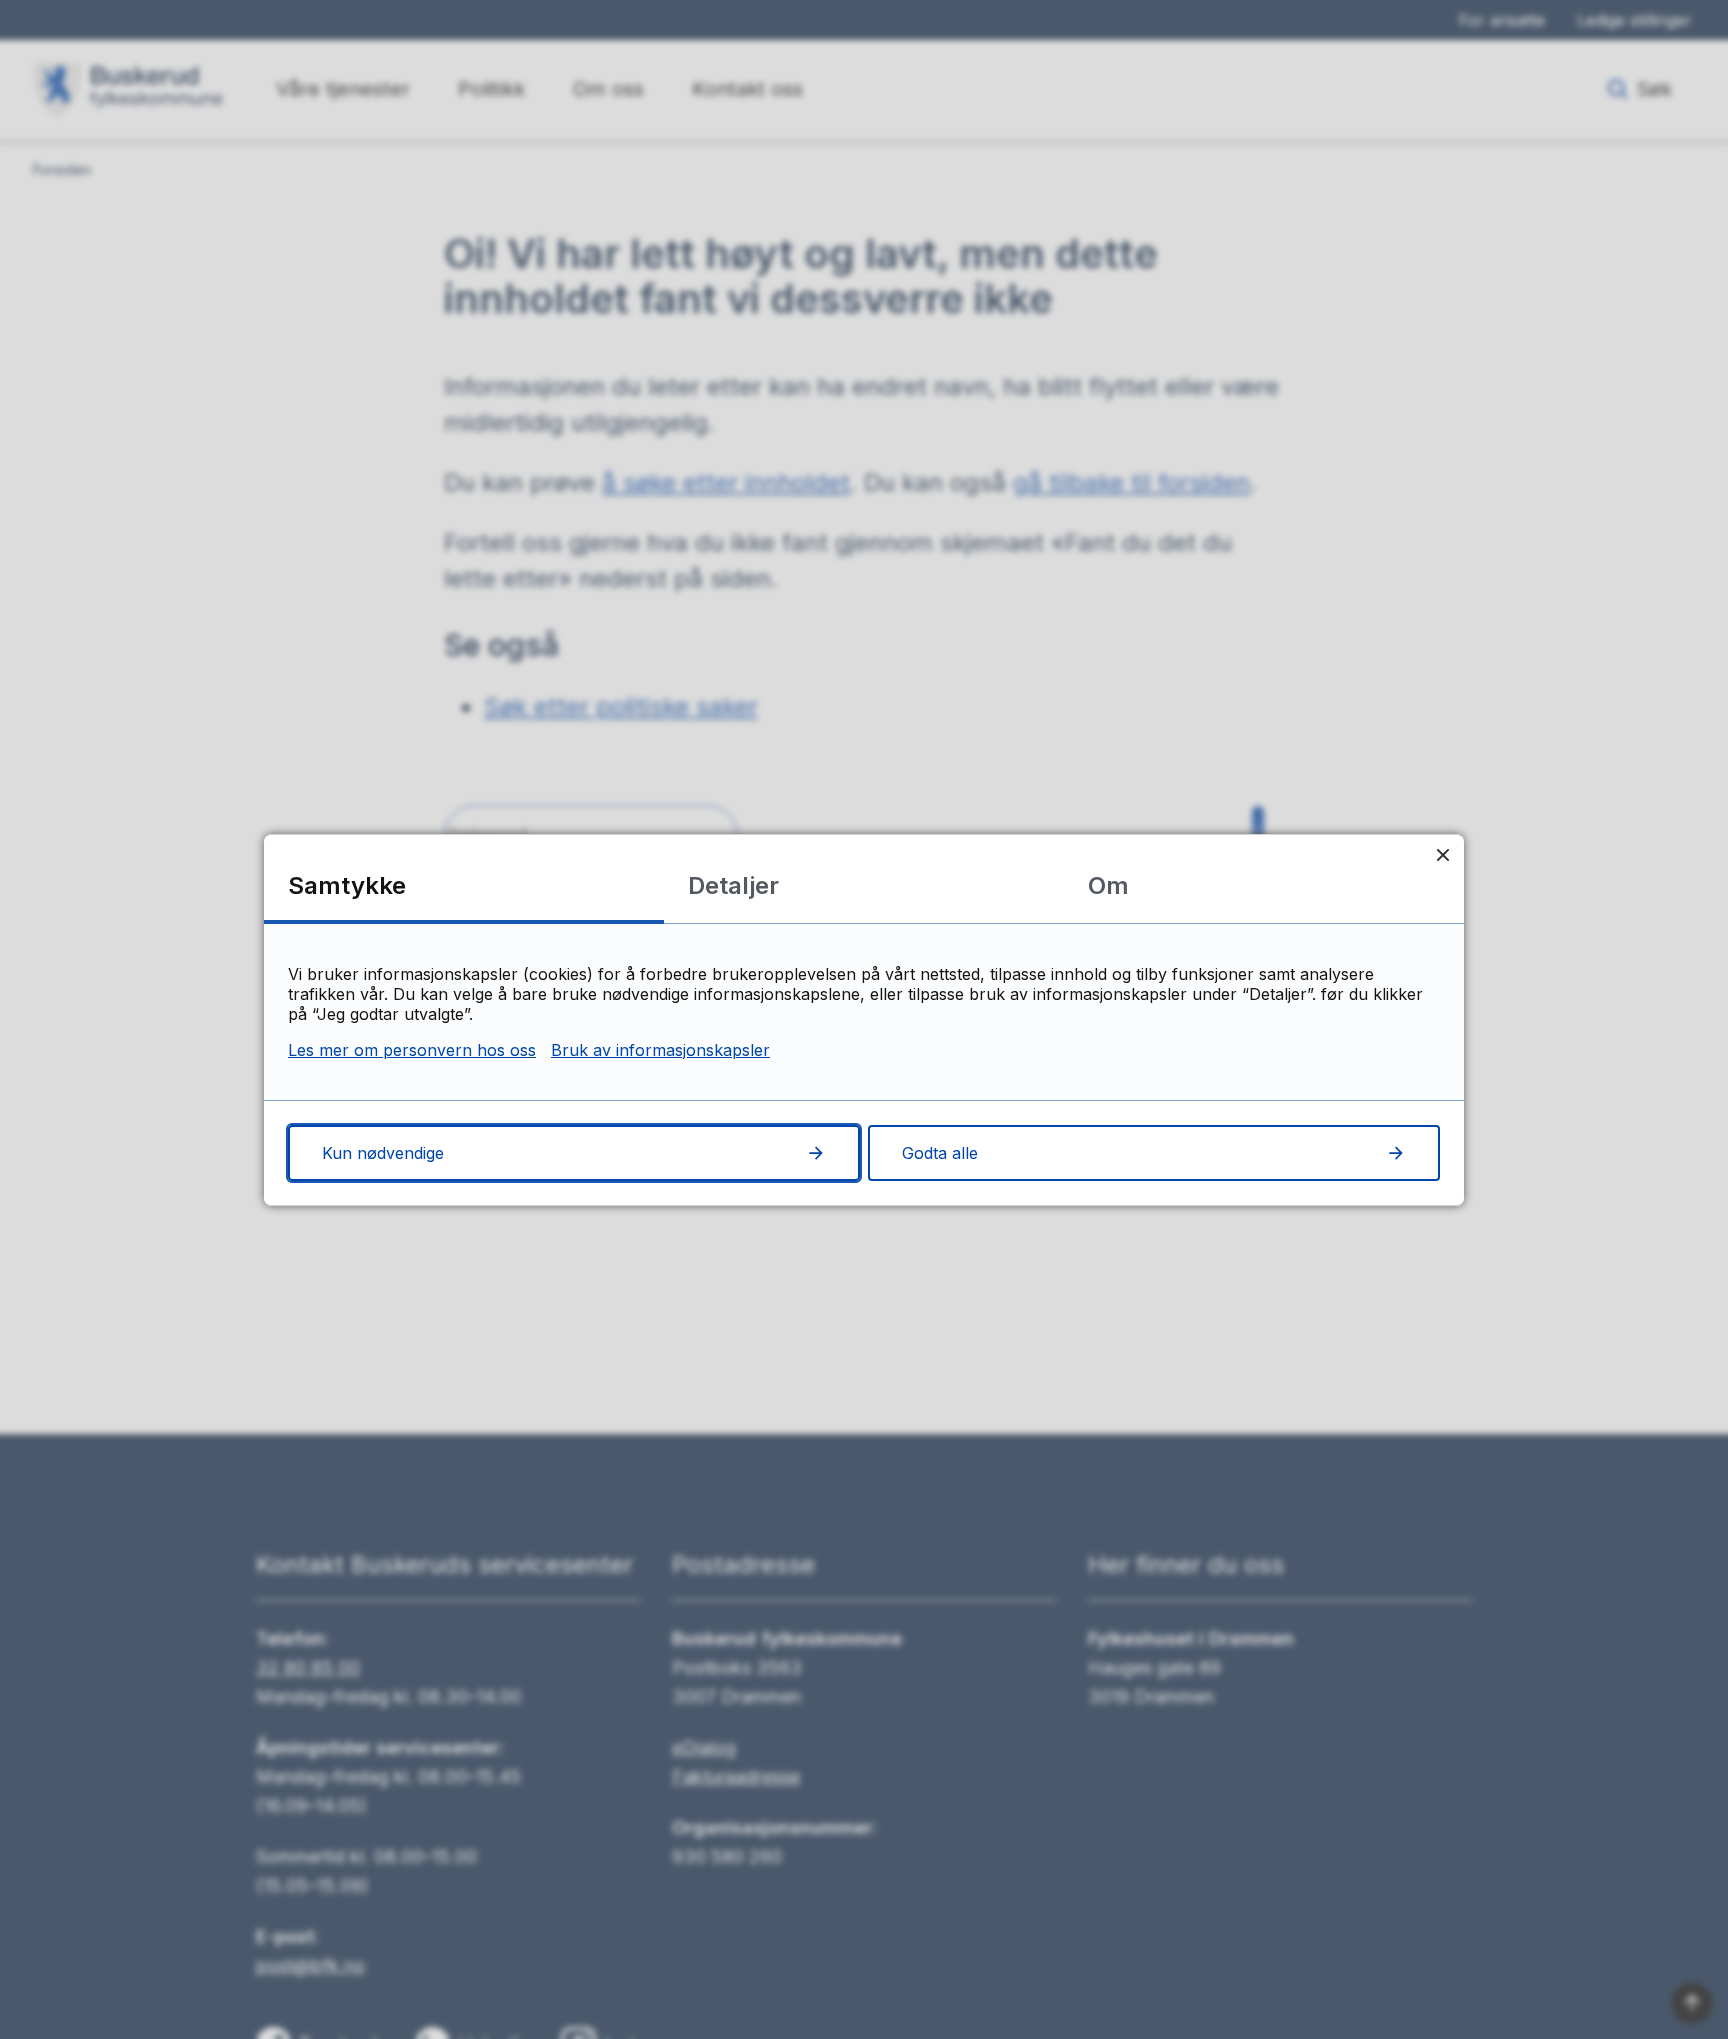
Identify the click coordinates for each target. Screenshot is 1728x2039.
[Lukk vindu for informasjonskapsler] (1442, 855)
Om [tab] (1108, 885)
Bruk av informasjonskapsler (660, 1050)
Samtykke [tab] (347, 885)
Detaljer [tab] (733, 885)
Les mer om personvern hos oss (412, 1050)
